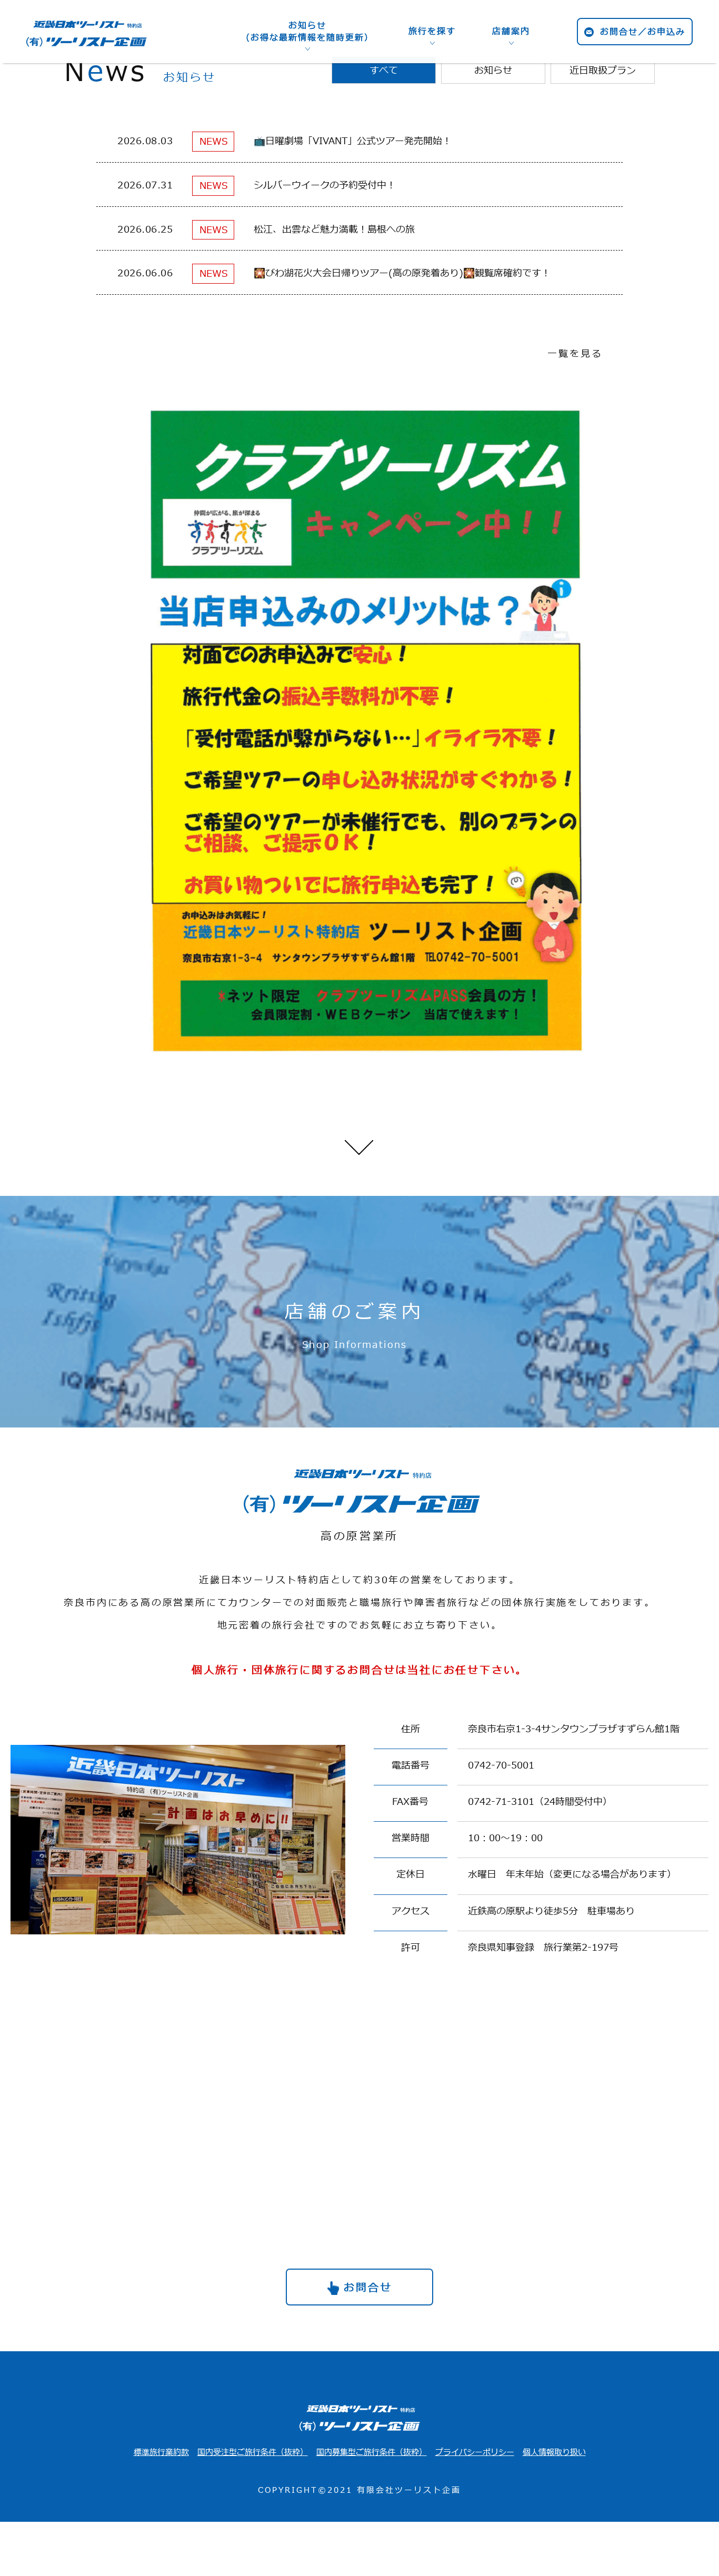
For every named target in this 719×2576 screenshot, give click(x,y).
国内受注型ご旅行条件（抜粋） (253, 2453)
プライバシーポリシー (475, 2453)
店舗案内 (511, 32)
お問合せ (368, 2288)
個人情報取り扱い (554, 2453)
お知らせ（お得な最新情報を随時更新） (307, 32)
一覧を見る (575, 354)
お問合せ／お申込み (643, 32)
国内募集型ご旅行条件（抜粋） (372, 2453)
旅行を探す (432, 32)
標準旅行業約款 (161, 2453)
